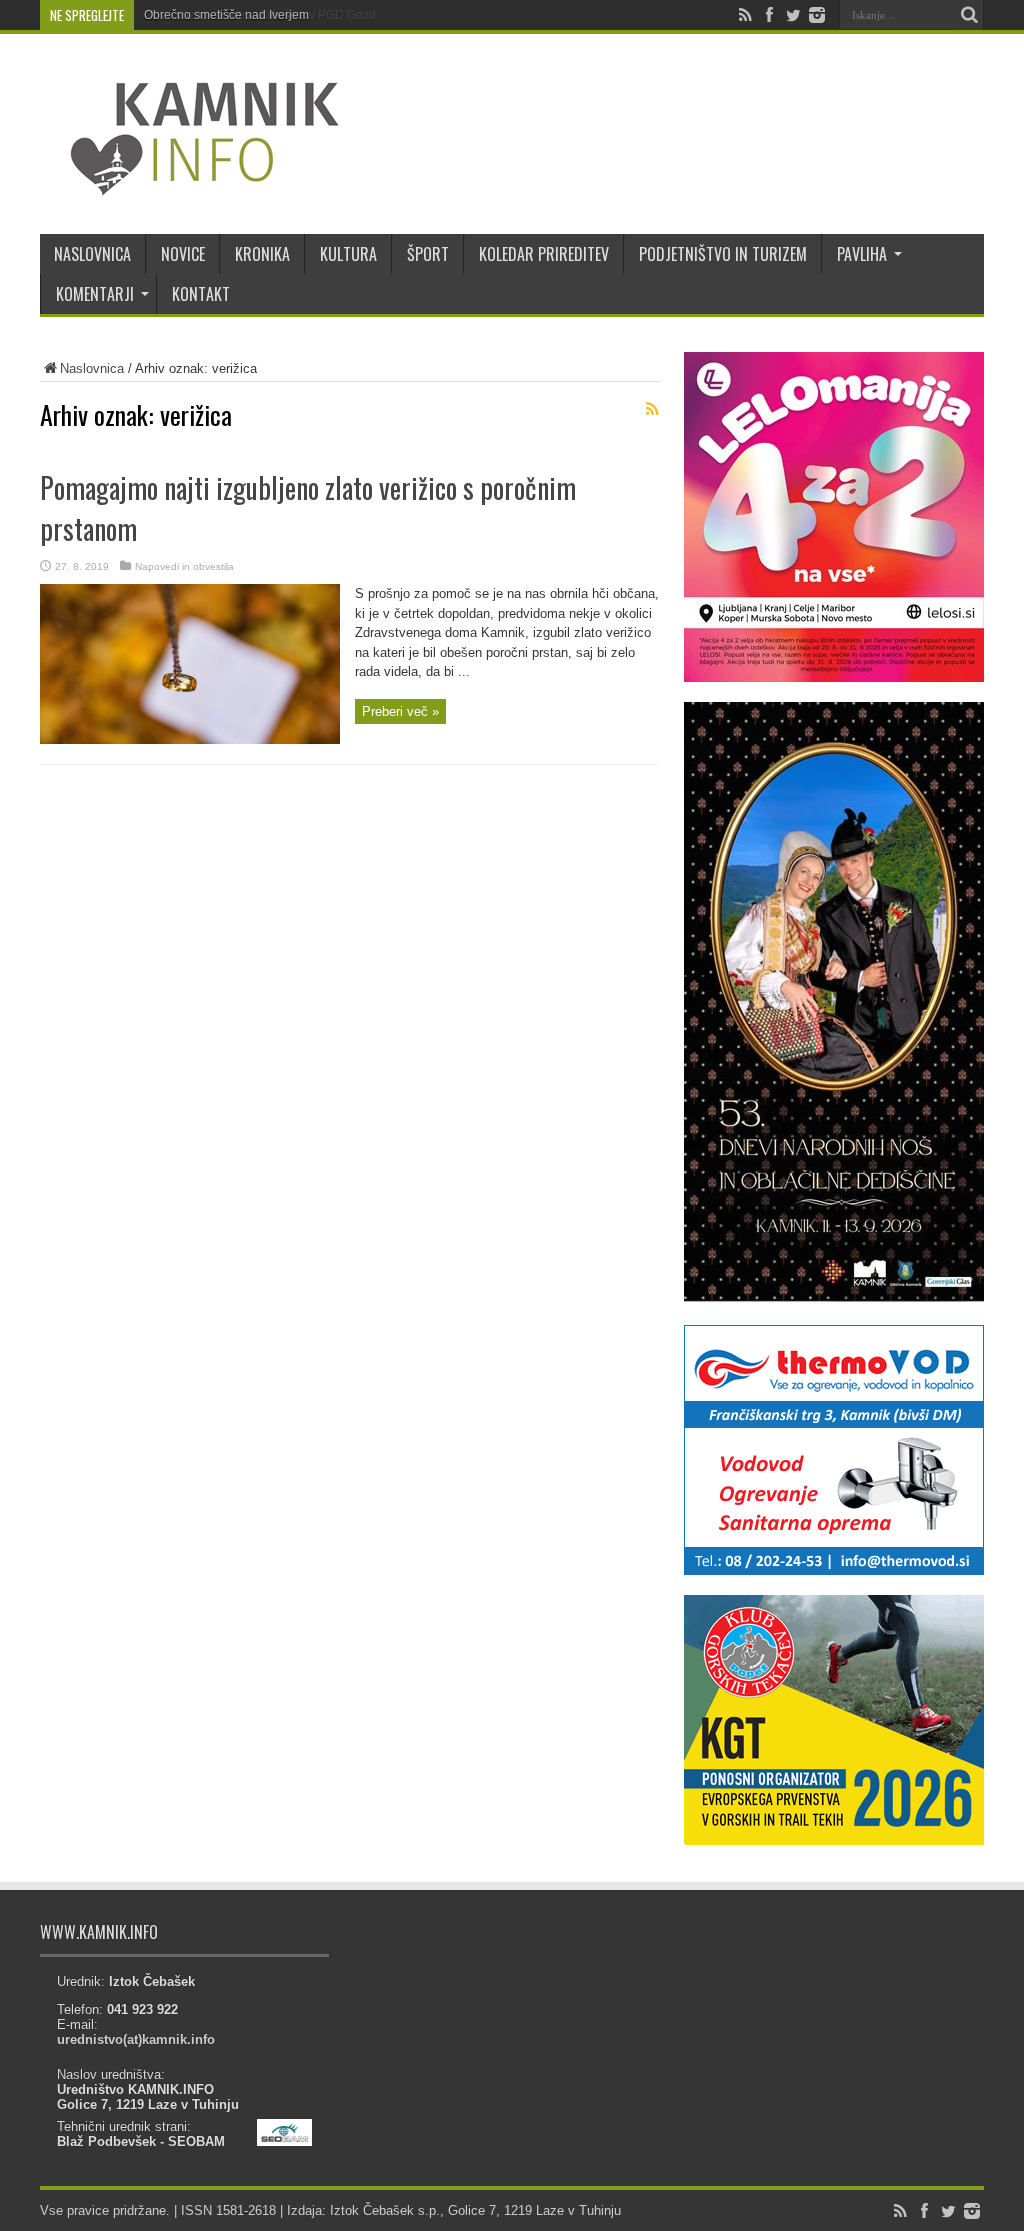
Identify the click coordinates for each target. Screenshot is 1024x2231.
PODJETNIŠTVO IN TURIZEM (723, 254)
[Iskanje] (969, 15)
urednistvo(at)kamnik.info (136, 2039)
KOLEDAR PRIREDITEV (544, 254)
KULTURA (348, 254)
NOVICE (183, 254)
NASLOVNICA (92, 254)
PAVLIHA (862, 254)
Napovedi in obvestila (184, 566)
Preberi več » (400, 711)
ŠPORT (428, 254)
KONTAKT (201, 294)
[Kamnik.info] (190, 184)
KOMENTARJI (95, 294)
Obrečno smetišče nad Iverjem (226, 15)
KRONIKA (262, 254)
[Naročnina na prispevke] (652, 409)
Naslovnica (92, 368)
